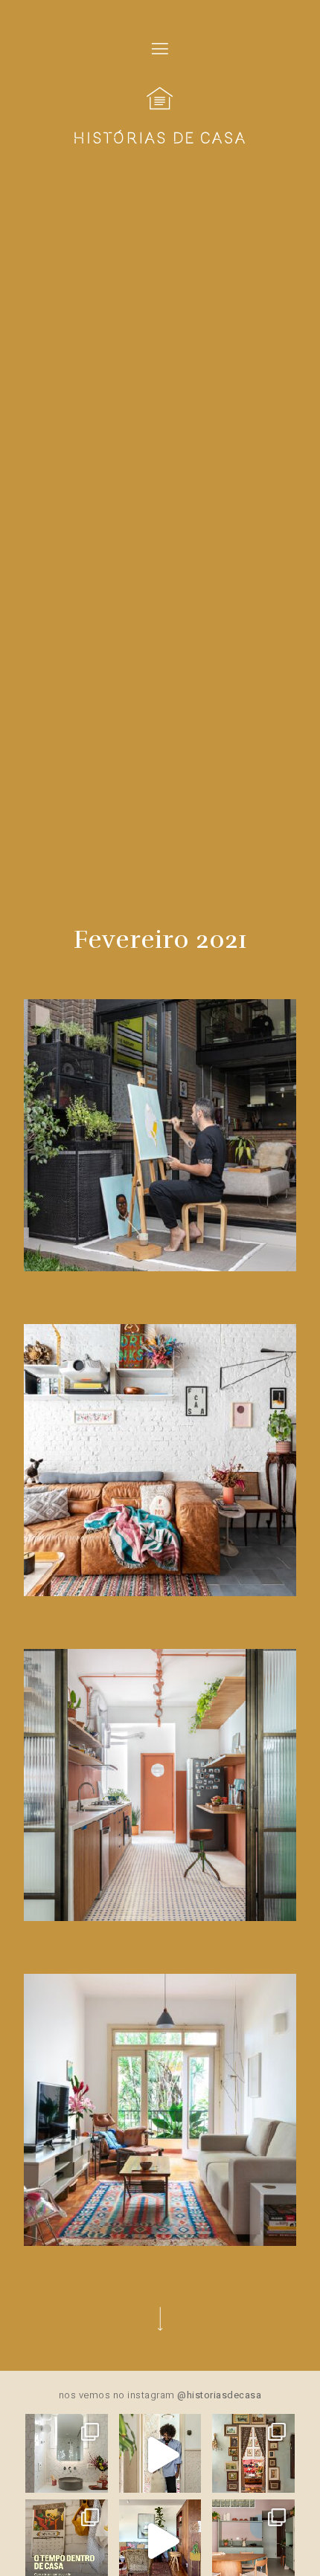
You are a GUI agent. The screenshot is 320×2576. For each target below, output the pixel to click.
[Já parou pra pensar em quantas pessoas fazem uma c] (160, 2455)
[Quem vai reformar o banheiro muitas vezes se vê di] (67, 2455)
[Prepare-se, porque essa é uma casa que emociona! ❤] (253, 2455)
